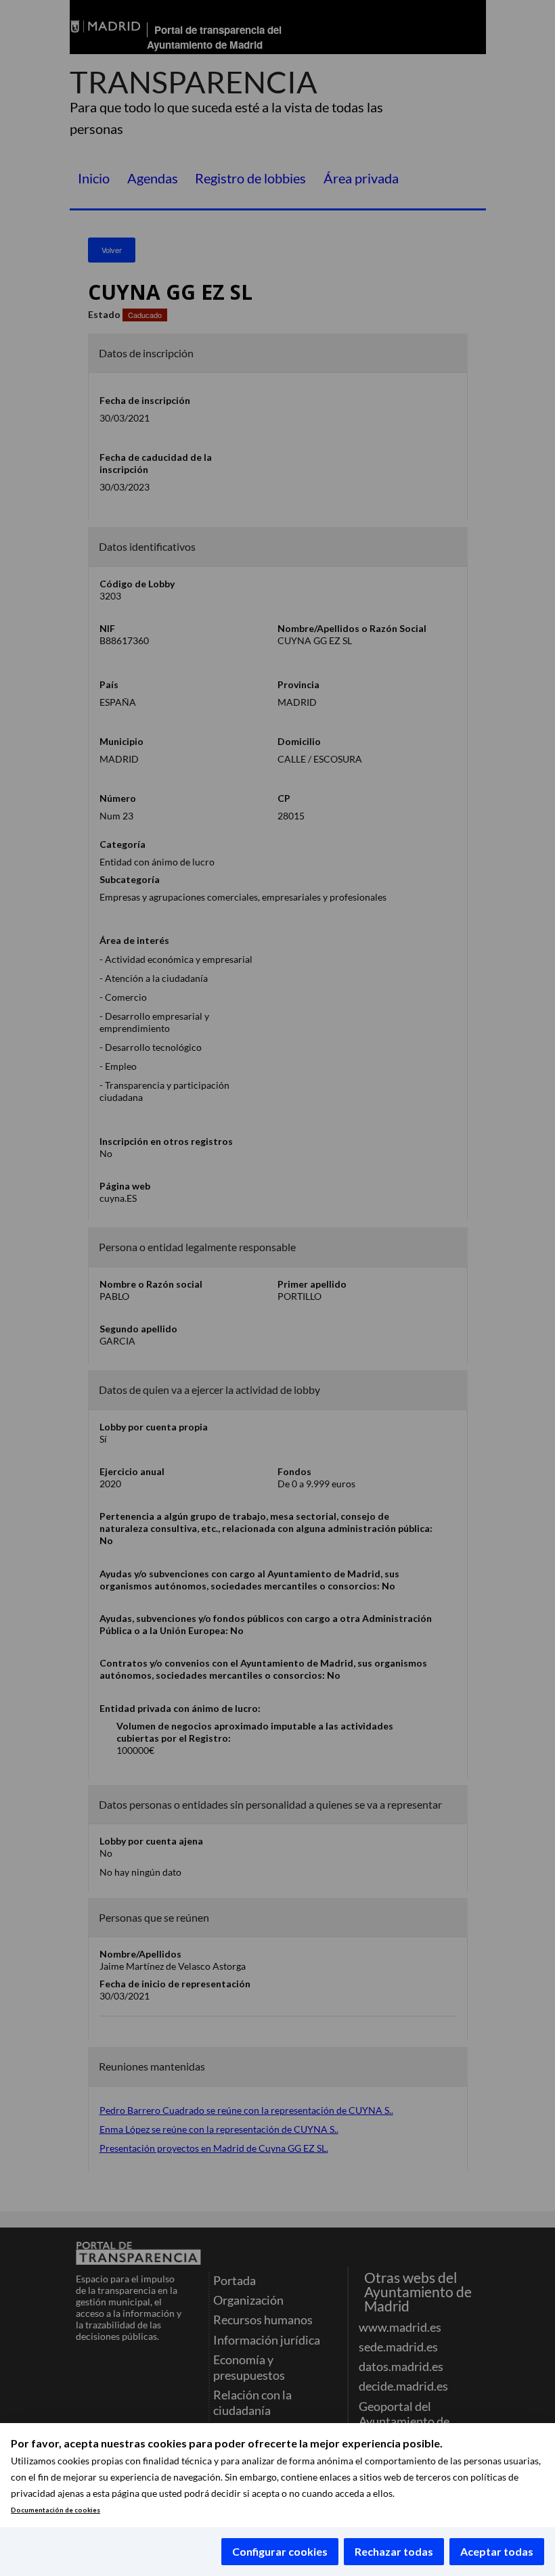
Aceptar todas (497, 2551)
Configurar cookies (280, 2551)
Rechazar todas (394, 2551)
